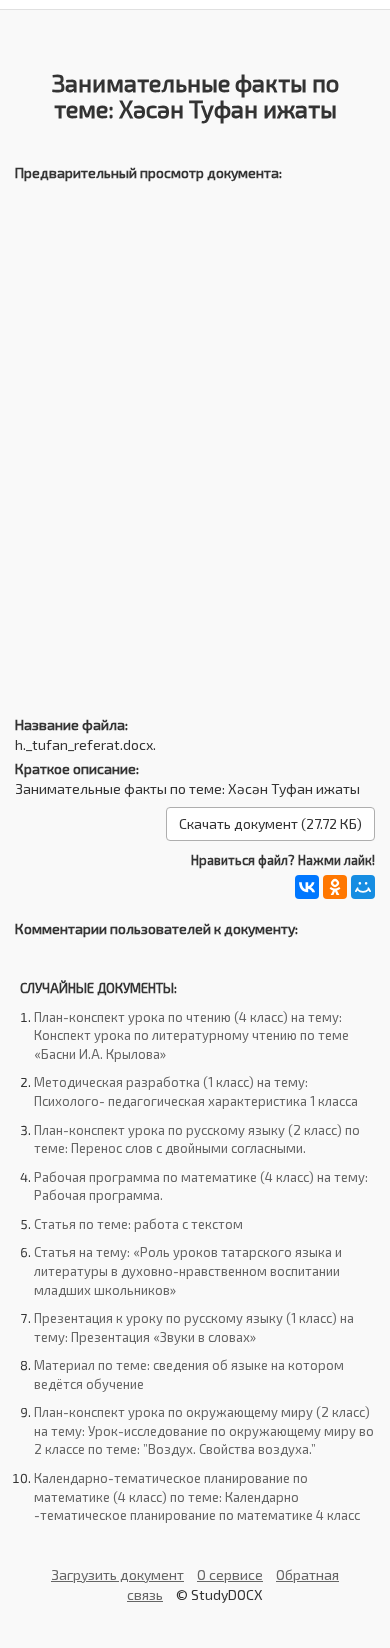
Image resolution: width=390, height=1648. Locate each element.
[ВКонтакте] (307, 887)
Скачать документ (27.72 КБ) (270, 823)
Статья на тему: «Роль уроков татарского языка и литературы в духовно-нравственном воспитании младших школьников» (188, 1270)
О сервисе (230, 1574)
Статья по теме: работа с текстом (138, 1224)
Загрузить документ (117, 1574)
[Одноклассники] (335, 887)
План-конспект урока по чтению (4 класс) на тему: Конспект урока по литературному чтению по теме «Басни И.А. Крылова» (191, 1035)
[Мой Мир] (363, 887)
